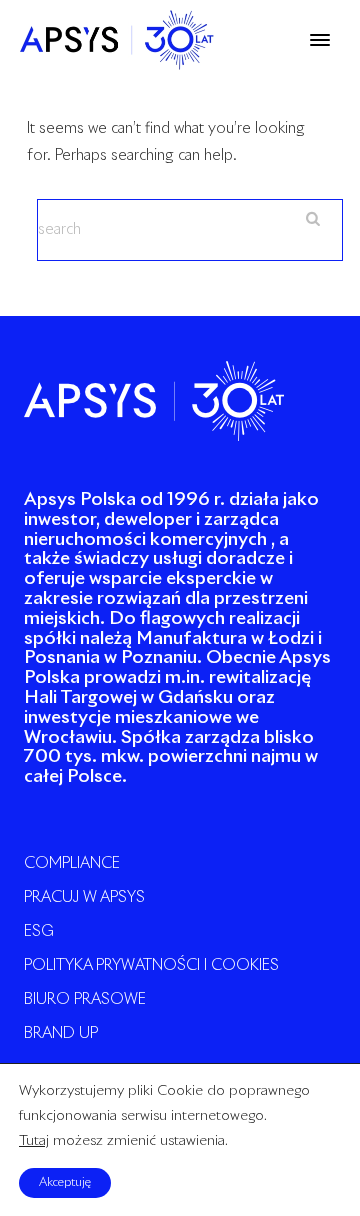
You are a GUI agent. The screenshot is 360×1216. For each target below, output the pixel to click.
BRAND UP (61, 1033)
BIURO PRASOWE (85, 999)
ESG (39, 931)
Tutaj (34, 1142)
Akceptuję (65, 1183)
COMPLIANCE (72, 863)
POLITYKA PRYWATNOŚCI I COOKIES (151, 965)
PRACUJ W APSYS (84, 897)
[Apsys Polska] (117, 40)
